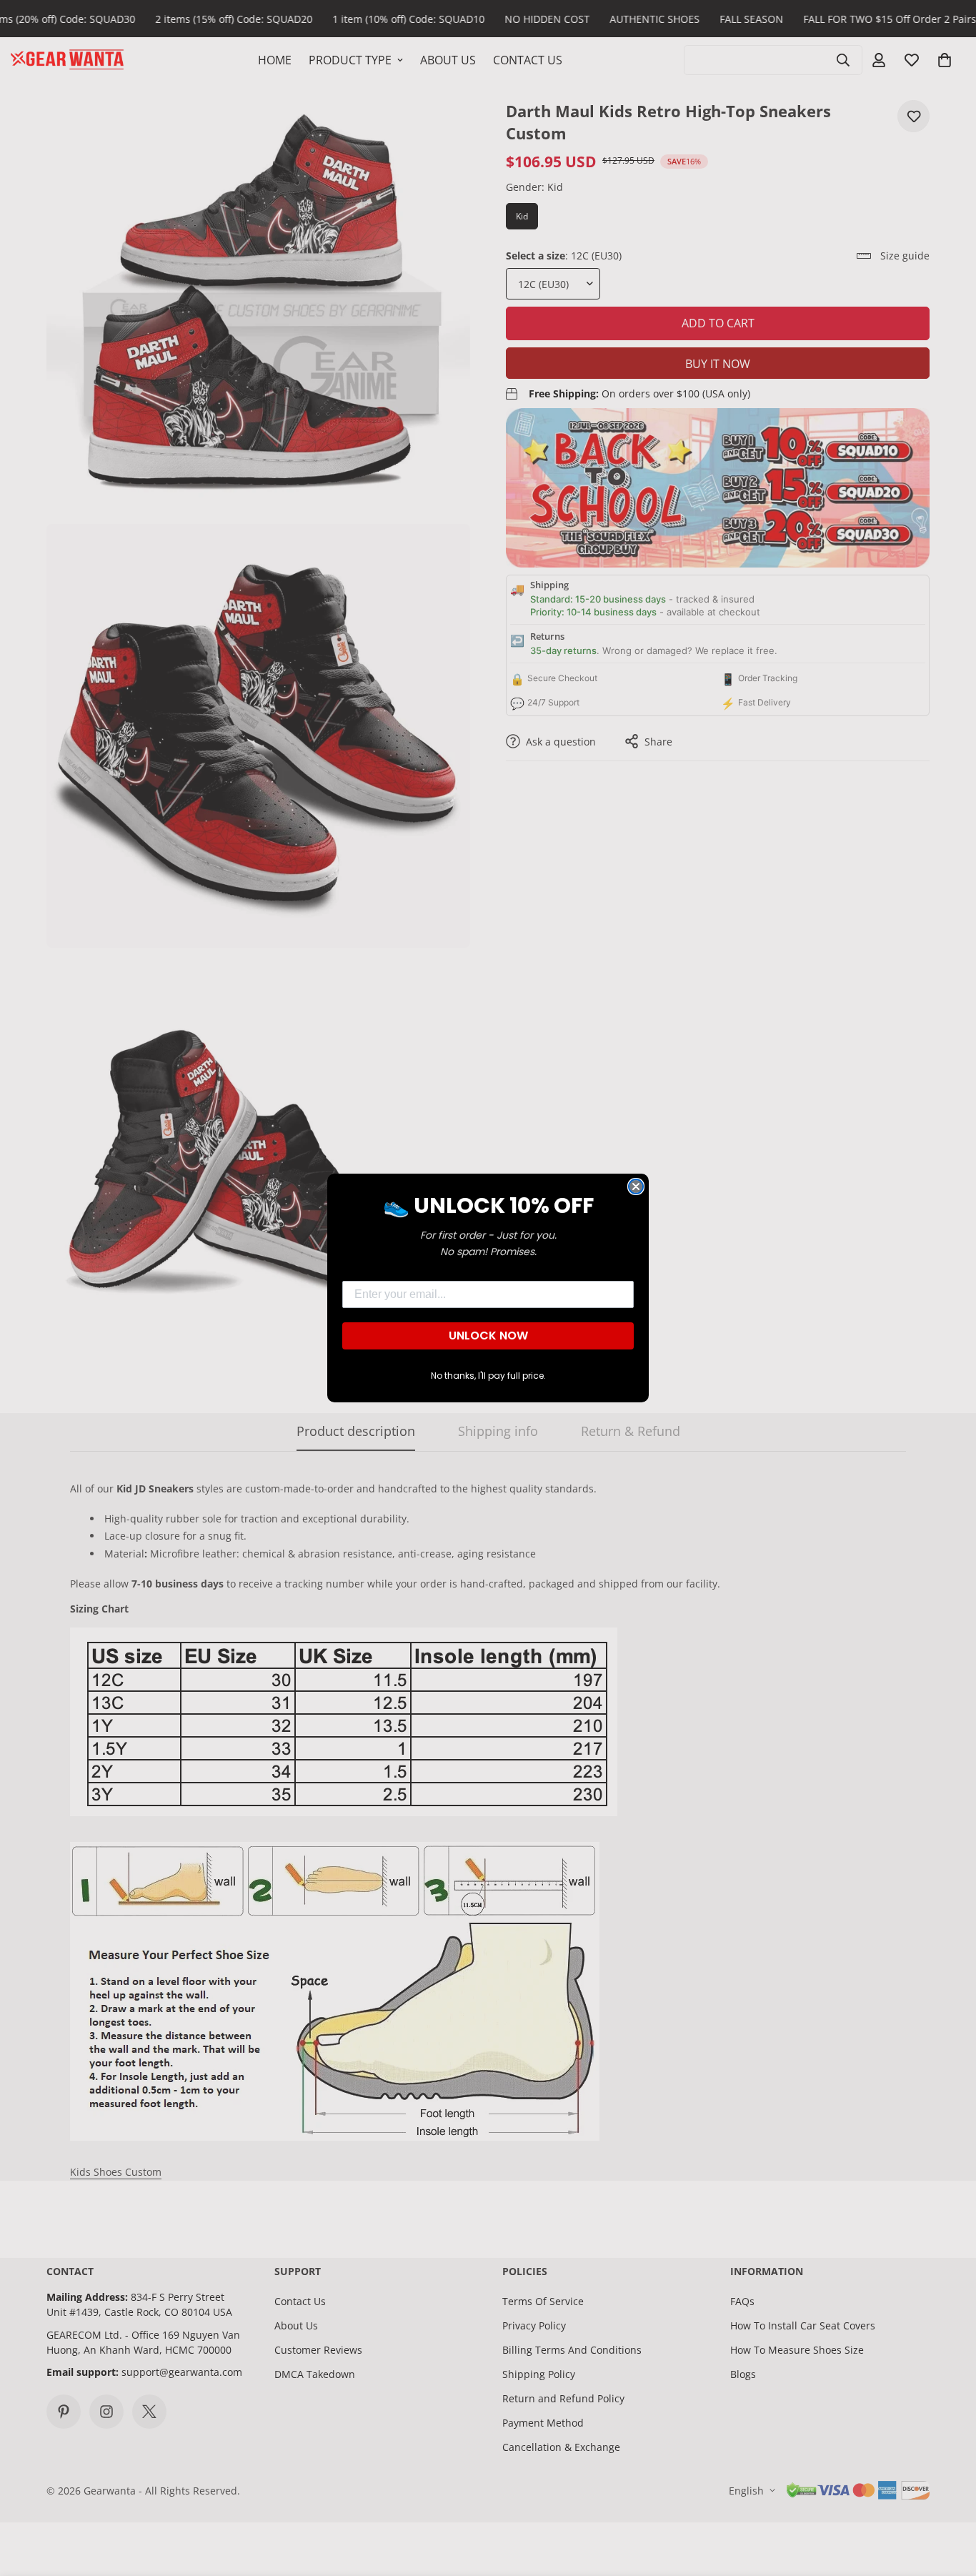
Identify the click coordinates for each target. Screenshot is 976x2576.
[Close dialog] (636, 1187)
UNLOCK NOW (488, 1336)
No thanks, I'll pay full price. (488, 1376)
